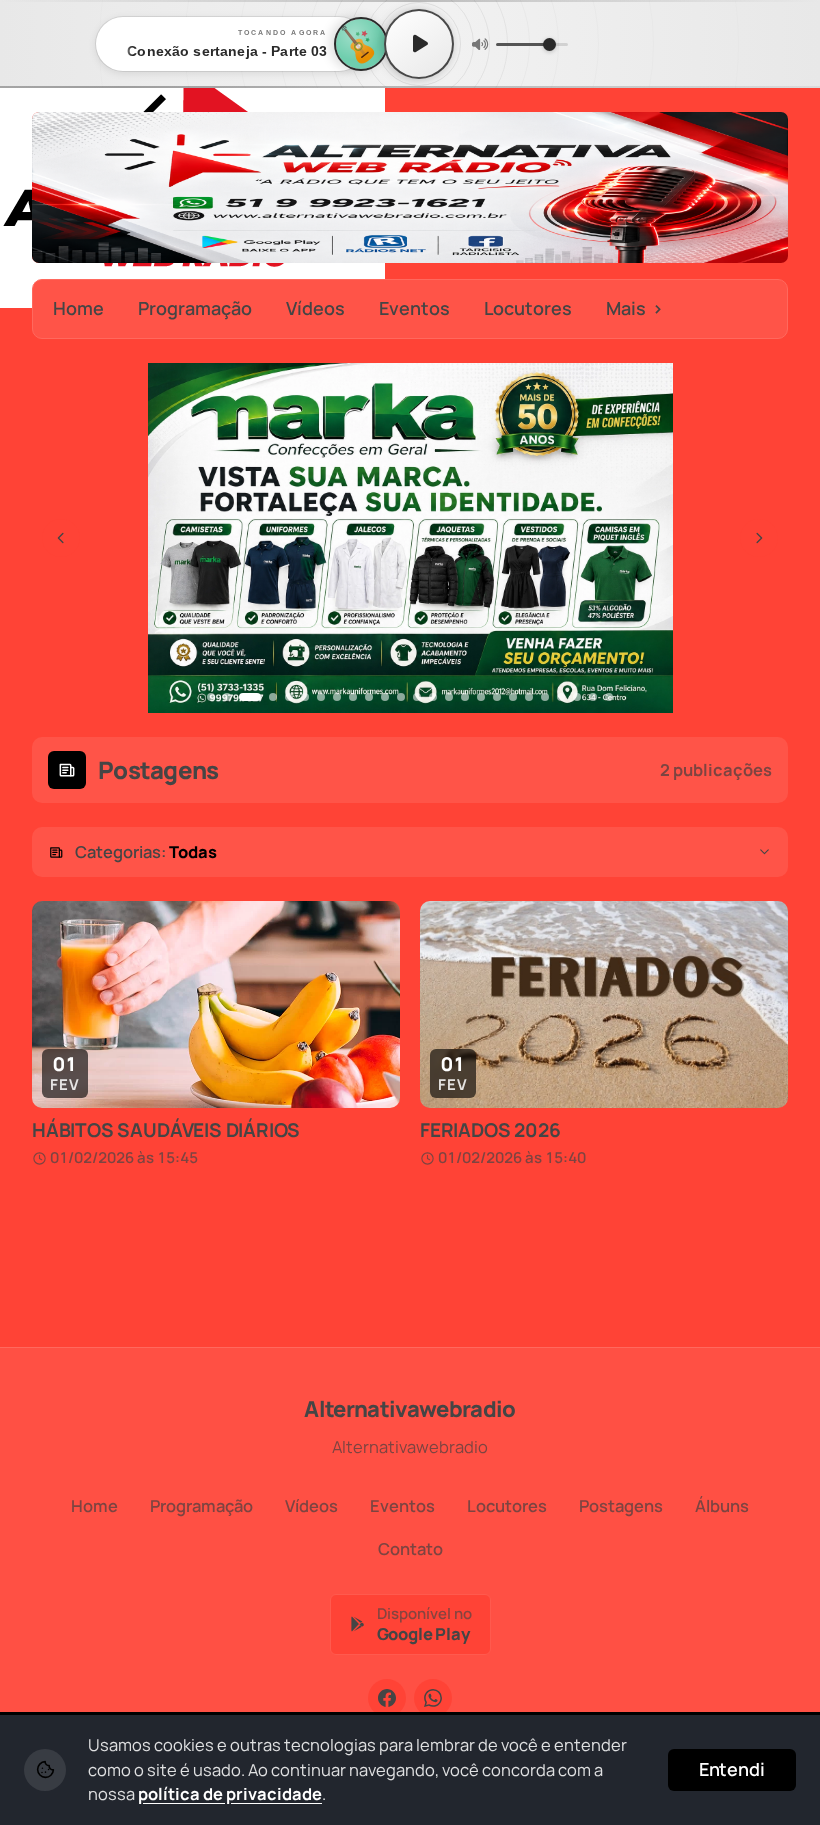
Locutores (528, 308)
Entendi (732, 1769)
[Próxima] (759, 538)
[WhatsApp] (433, 1698)
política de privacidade (230, 1793)
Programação (195, 308)
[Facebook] (387, 1698)
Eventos (414, 308)
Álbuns (722, 1505)
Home (78, 308)
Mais (634, 308)
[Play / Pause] (419, 44)
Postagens (621, 1505)
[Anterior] (61, 538)
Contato (410, 1548)
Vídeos (315, 308)
